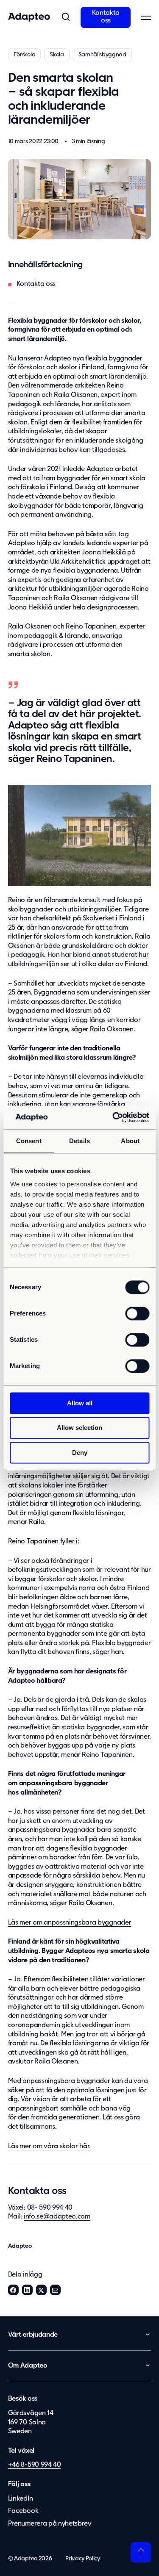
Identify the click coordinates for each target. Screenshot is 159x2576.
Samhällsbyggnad (102, 55)
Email (55, 2290)
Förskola (24, 55)
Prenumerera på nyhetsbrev (50, 2524)
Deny (80, 1453)
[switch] (137, 1313)
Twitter (41, 2290)
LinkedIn (27, 2290)
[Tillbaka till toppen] (141, 2552)
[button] (65, 17)
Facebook (13, 2290)
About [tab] (130, 1141)
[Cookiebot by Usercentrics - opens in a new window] (113, 1117)
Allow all (80, 1403)
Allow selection (79, 1428)
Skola (57, 55)
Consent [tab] (29, 1141)
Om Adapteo (28, 2366)
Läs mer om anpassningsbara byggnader (70, 1923)
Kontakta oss (106, 17)
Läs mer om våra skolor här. (49, 2147)
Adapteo (20, 2246)
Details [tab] (79, 1141)
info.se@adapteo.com (57, 2217)
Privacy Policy (83, 2559)
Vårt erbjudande (33, 2335)
